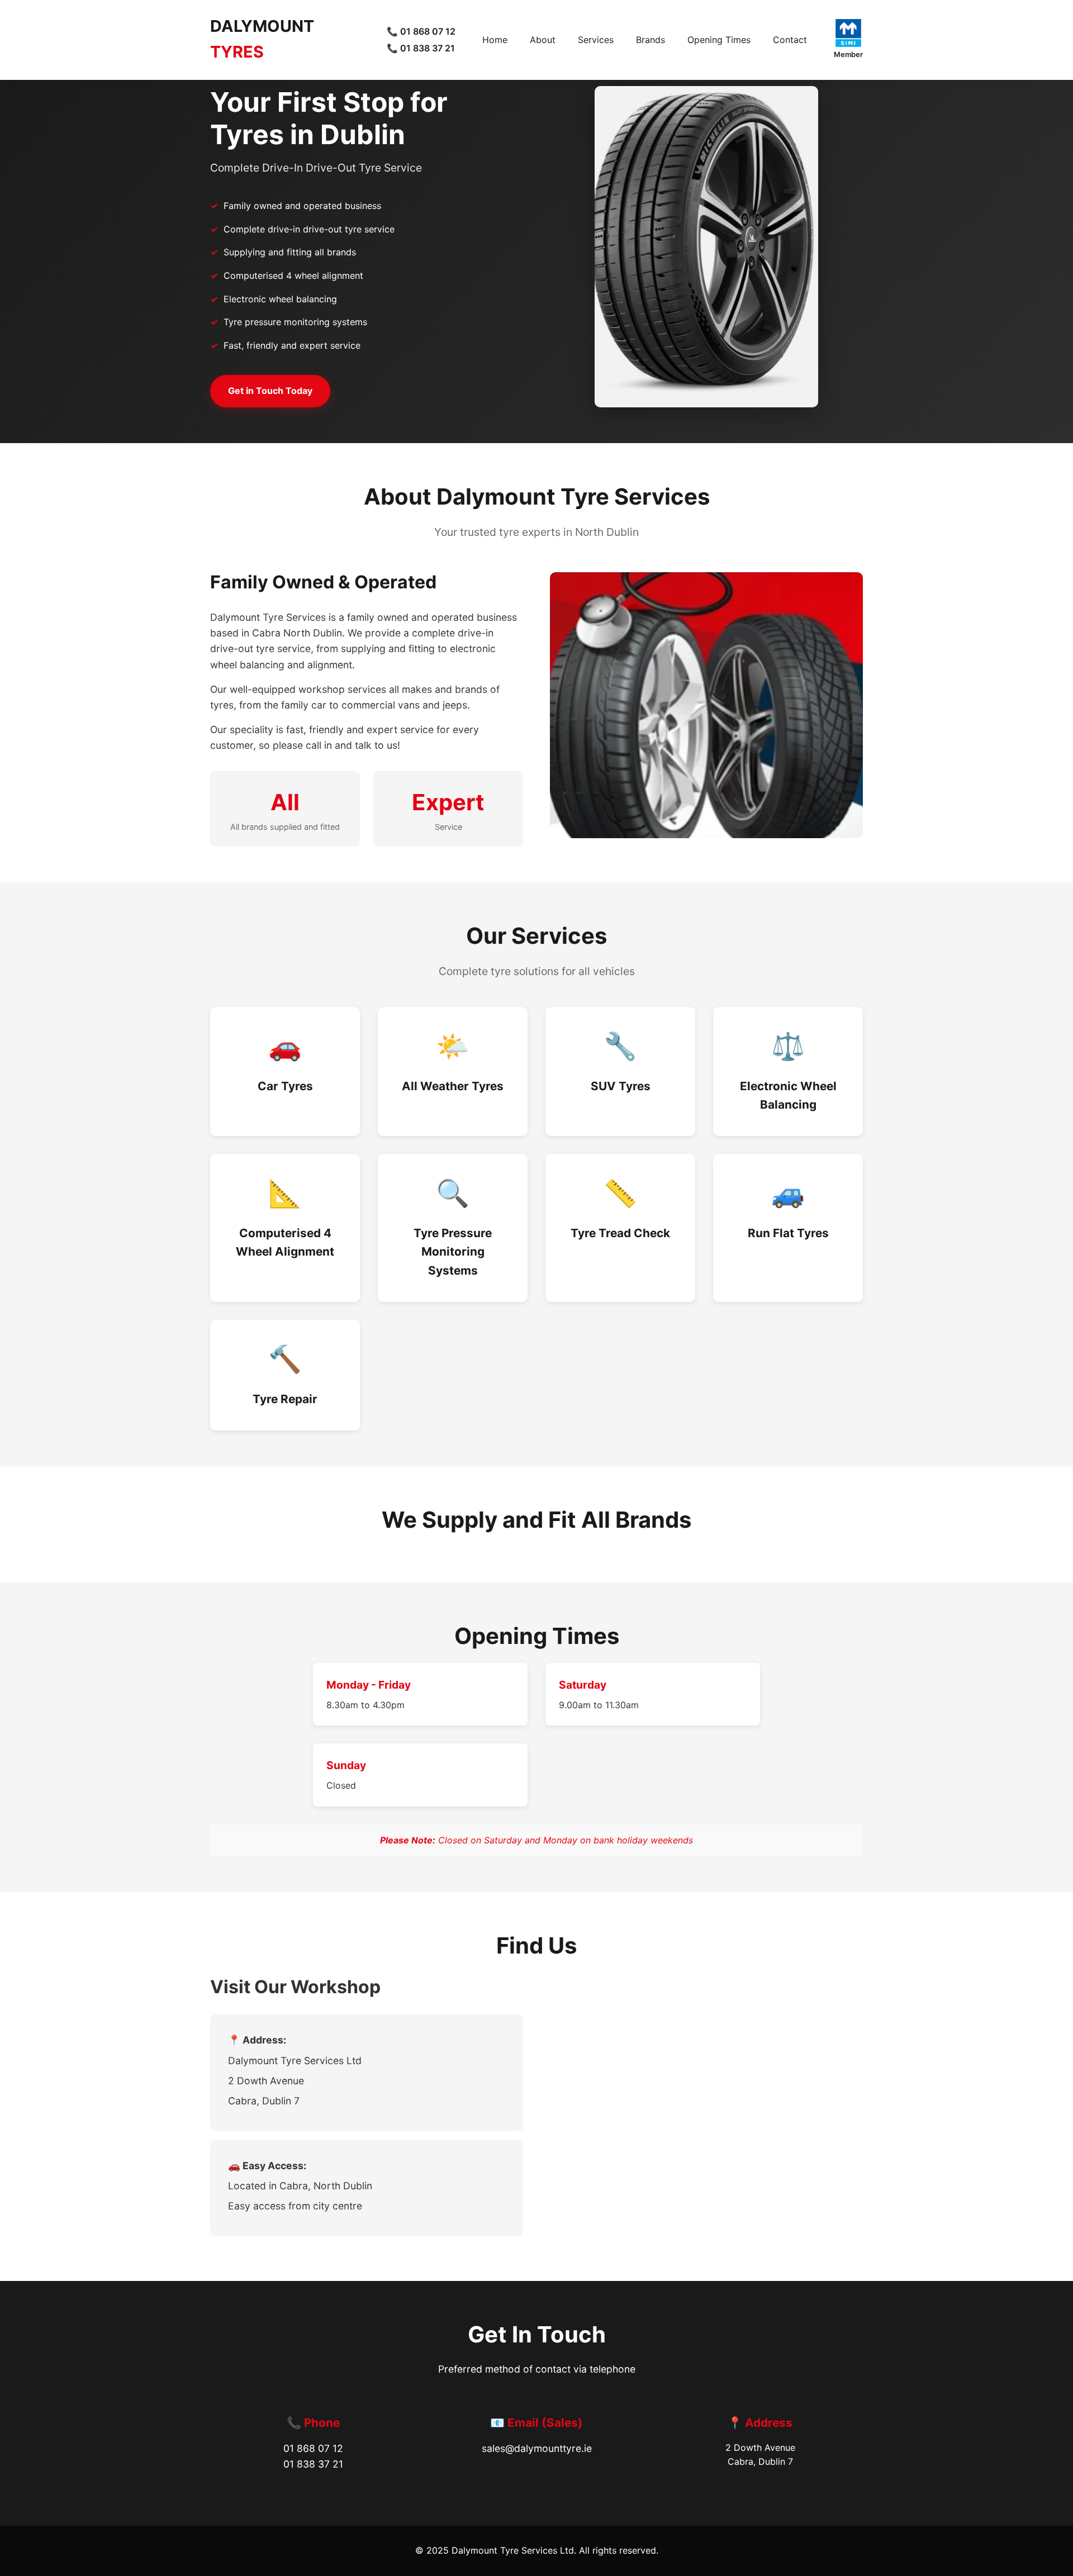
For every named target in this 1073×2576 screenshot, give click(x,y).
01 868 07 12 (313, 2448)
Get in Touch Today (270, 391)
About (543, 40)
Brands (651, 40)
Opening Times (719, 40)
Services (596, 40)
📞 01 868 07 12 (421, 31)
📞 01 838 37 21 (421, 48)
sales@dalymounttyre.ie (537, 2448)
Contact (790, 40)
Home (495, 40)
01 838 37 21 (313, 2464)
